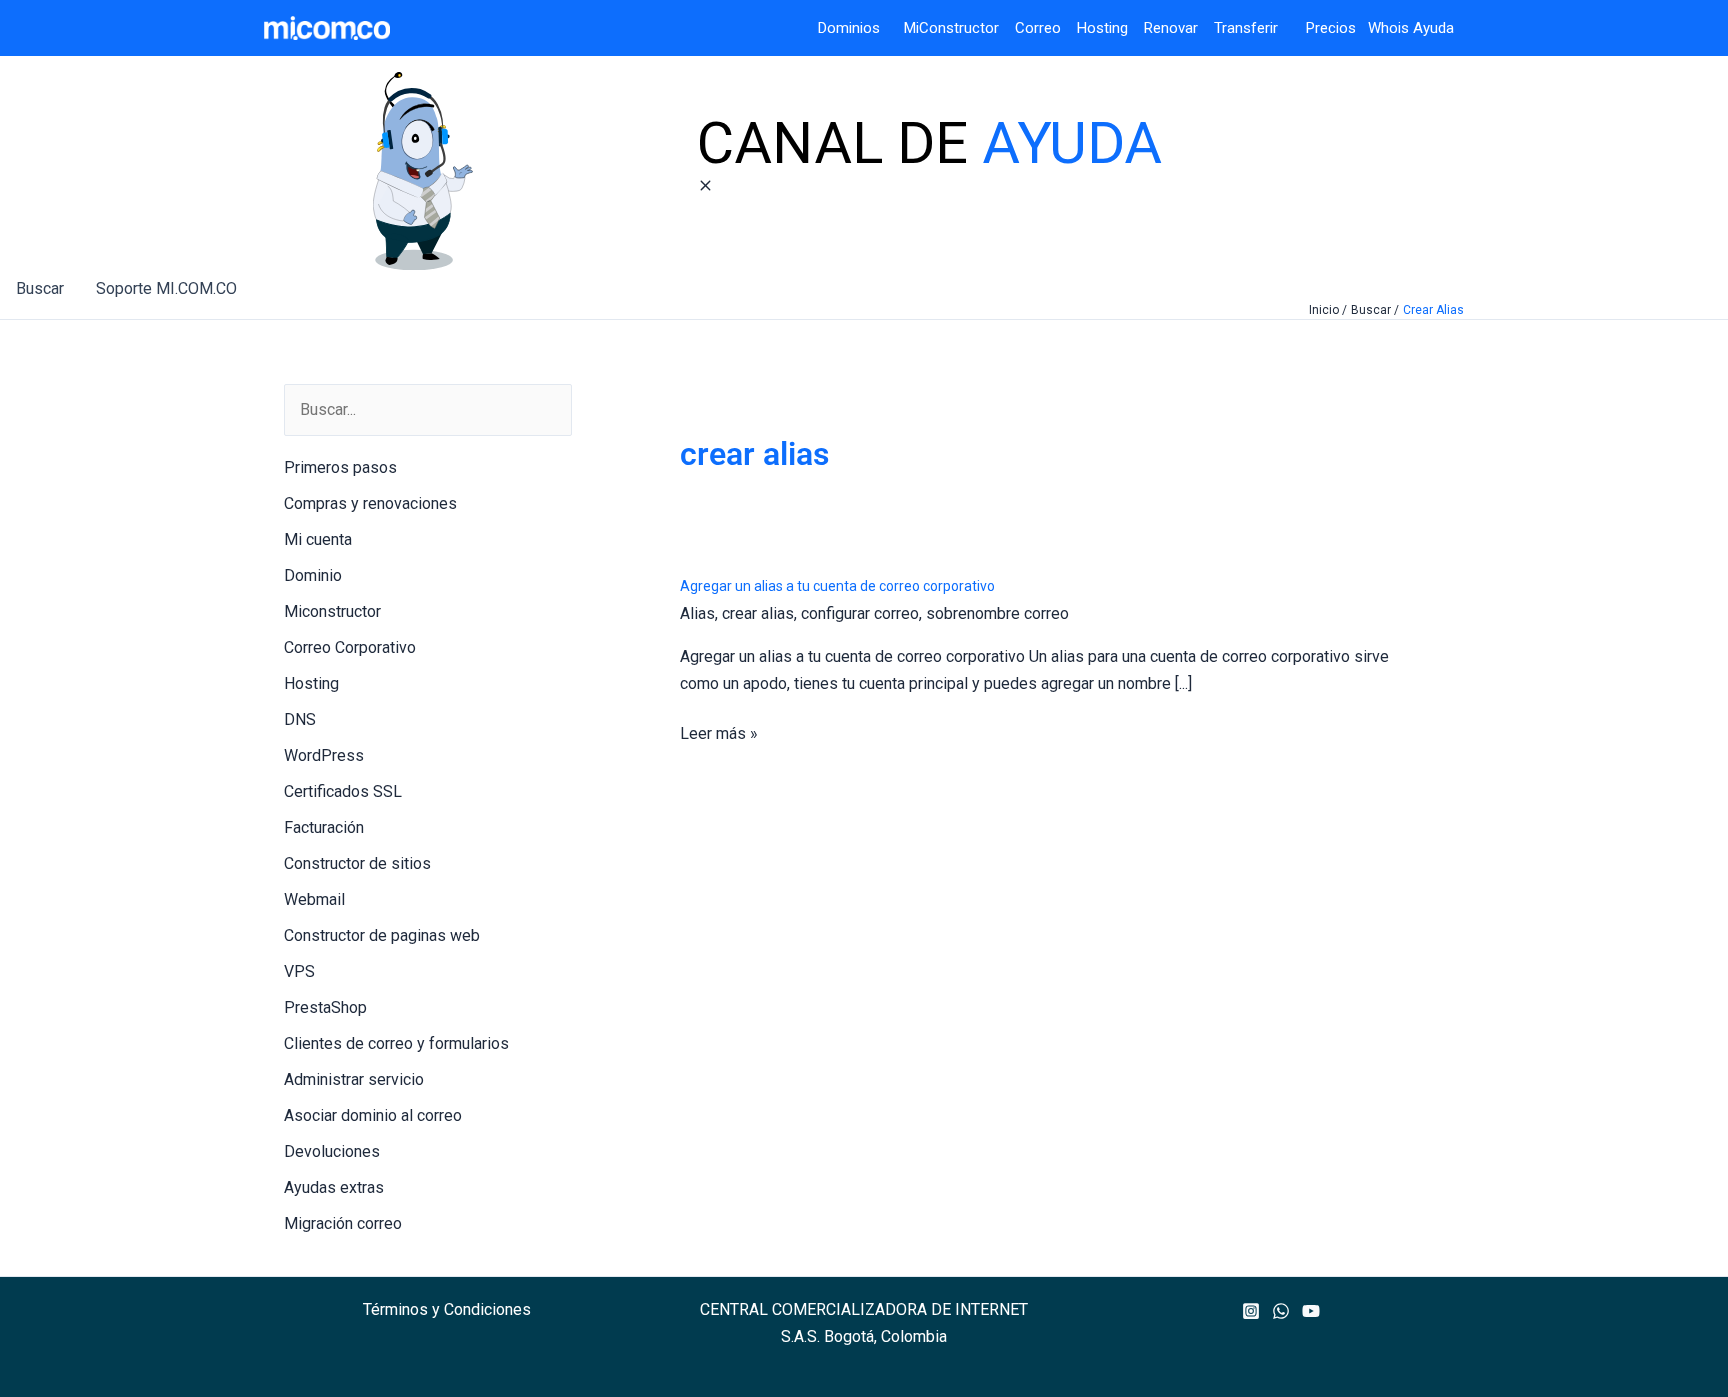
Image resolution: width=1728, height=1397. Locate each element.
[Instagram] (1251, 1311)
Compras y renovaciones (370, 503)
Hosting (1110, 28)
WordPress (324, 755)
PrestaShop (325, 1007)
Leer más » (719, 735)
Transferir (1248, 28)
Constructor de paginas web (382, 935)
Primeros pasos (340, 467)
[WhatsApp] (1281, 1311)
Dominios (853, 28)
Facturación (324, 827)
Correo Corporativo (350, 647)
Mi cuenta (318, 539)
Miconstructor (332, 611)
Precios (1319, 28)
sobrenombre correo (997, 613)
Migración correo (343, 1223)
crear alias (758, 613)
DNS (300, 719)
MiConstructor (959, 28)
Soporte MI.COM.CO (166, 288)
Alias (697, 613)
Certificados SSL (343, 791)
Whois (1382, 28)
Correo (1038, 28)
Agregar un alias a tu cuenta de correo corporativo (837, 586)
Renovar (1171, 28)
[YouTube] (1311, 1311)
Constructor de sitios (357, 863)
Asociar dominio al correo (373, 1115)
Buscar (40, 288)
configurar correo (860, 613)
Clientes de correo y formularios (396, 1043)
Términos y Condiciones (447, 1309)
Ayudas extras (334, 1187)
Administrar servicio (354, 1079)
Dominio (313, 575)
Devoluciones (332, 1151)
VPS (299, 971)
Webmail (314, 899)
